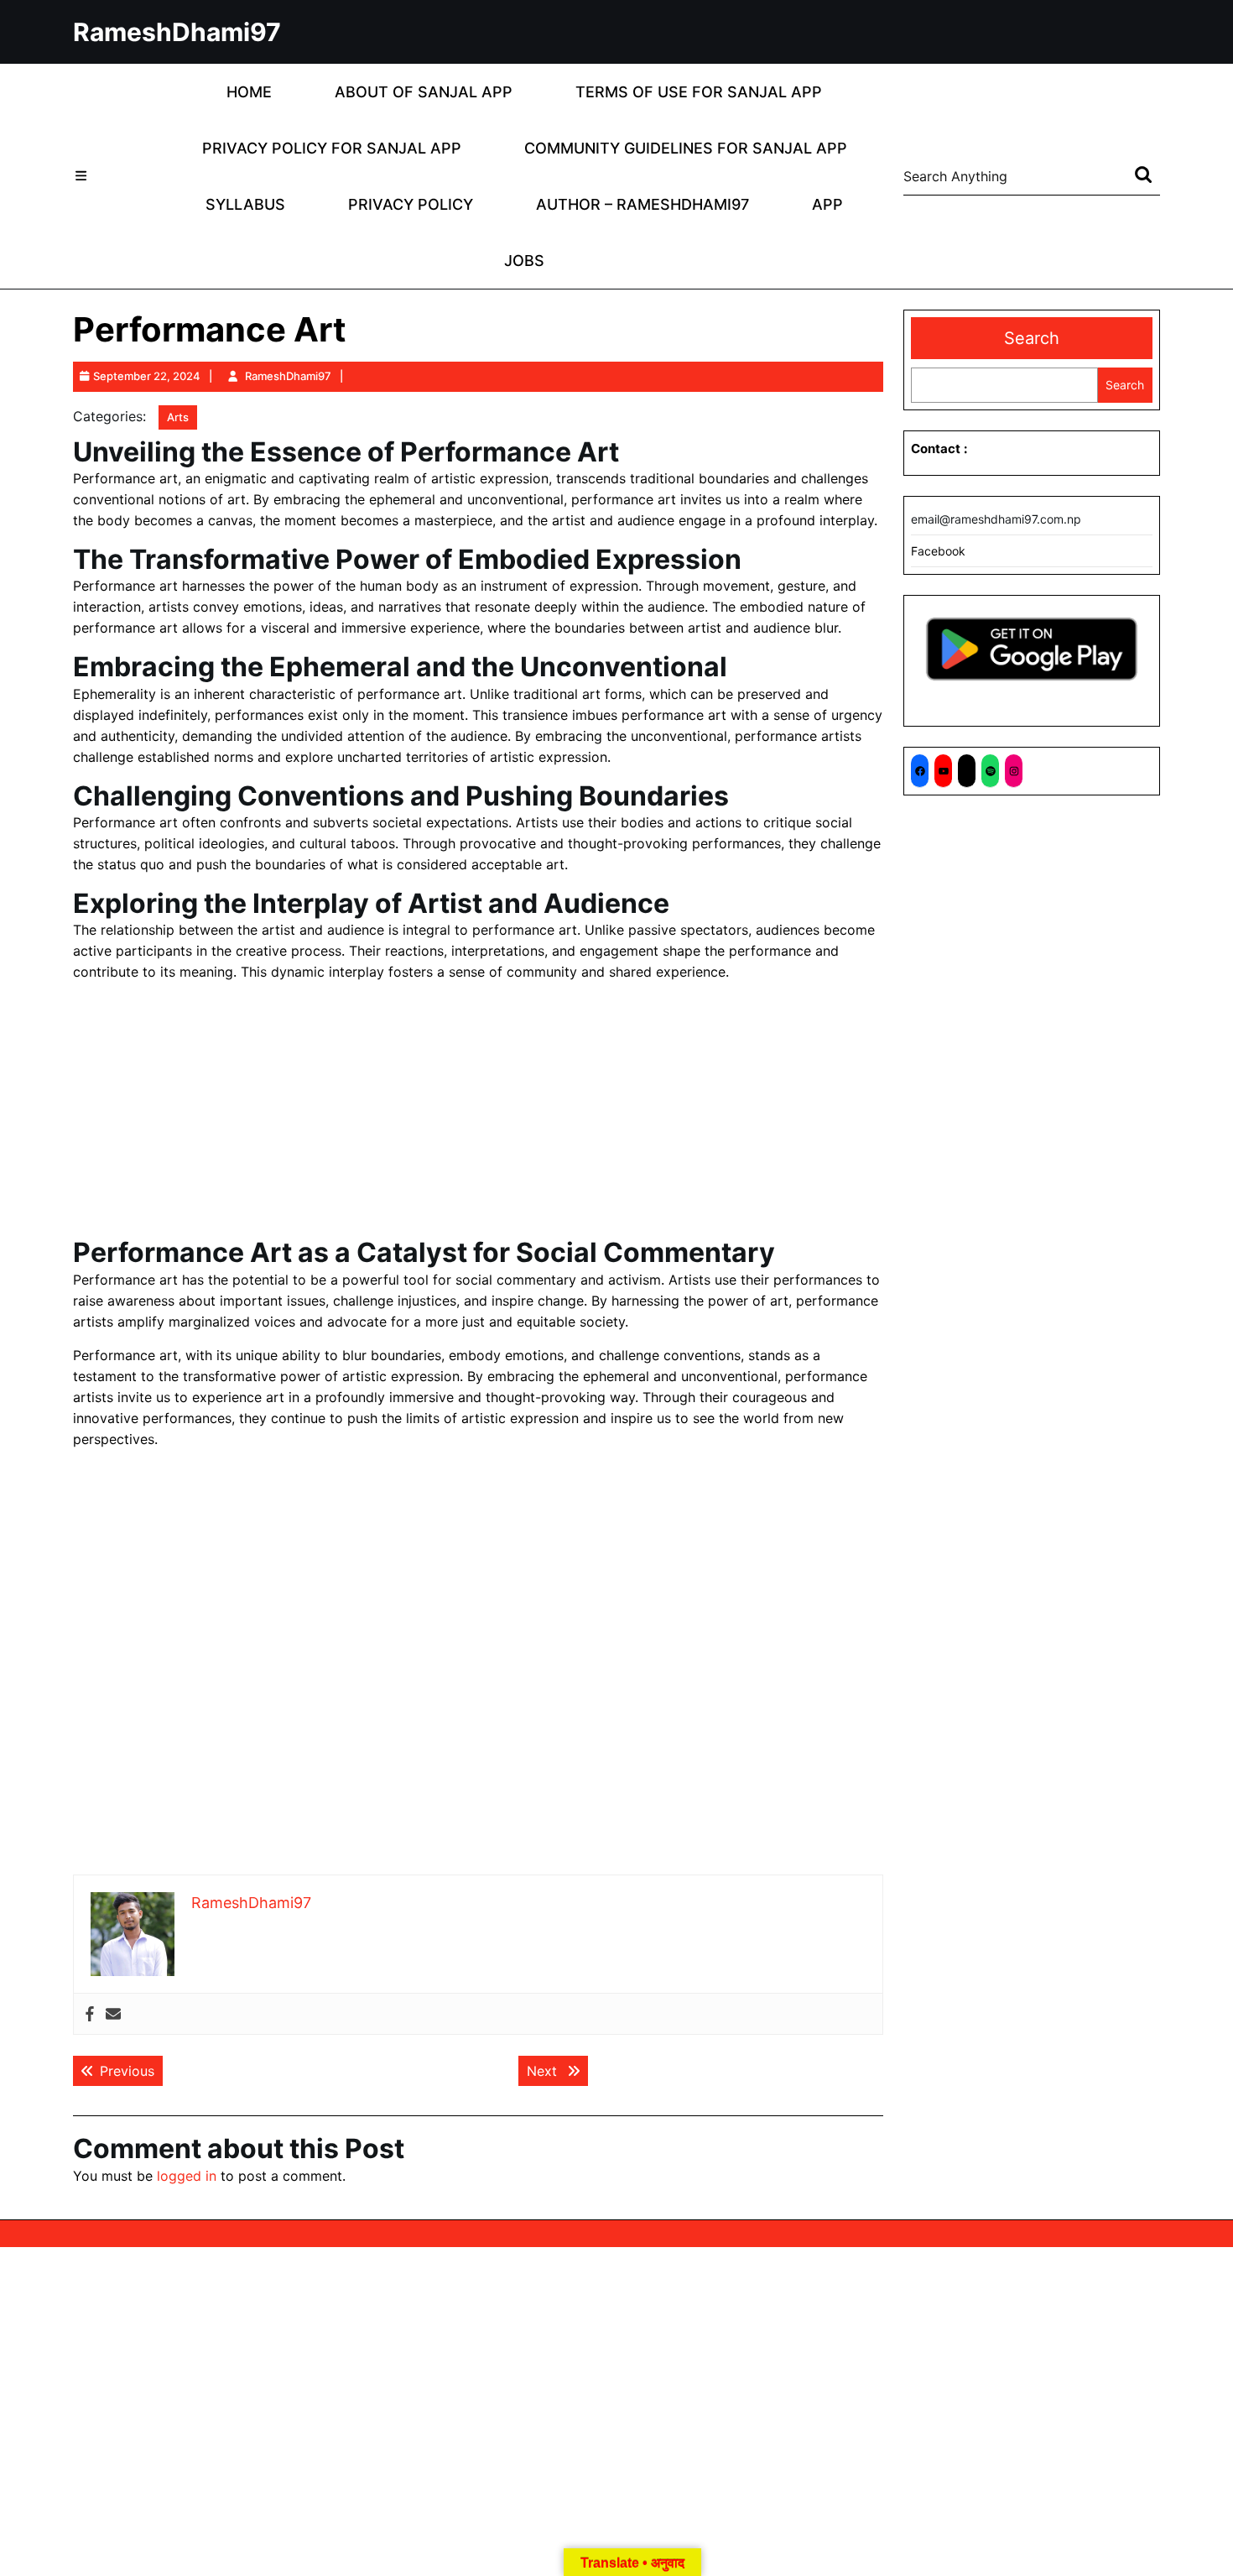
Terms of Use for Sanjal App (699, 92)
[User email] (113, 2014)
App (827, 204)
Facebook (938, 551)
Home (249, 92)
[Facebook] (90, 2014)
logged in (187, 2176)
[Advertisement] (478, 1113)
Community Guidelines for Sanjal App (686, 148)
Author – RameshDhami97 (643, 204)
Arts (178, 417)
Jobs (524, 261)
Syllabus (245, 204)
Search (1032, 338)
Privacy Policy (411, 204)
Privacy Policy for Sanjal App (332, 148)
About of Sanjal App (424, 92)
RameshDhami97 (177, 32)
